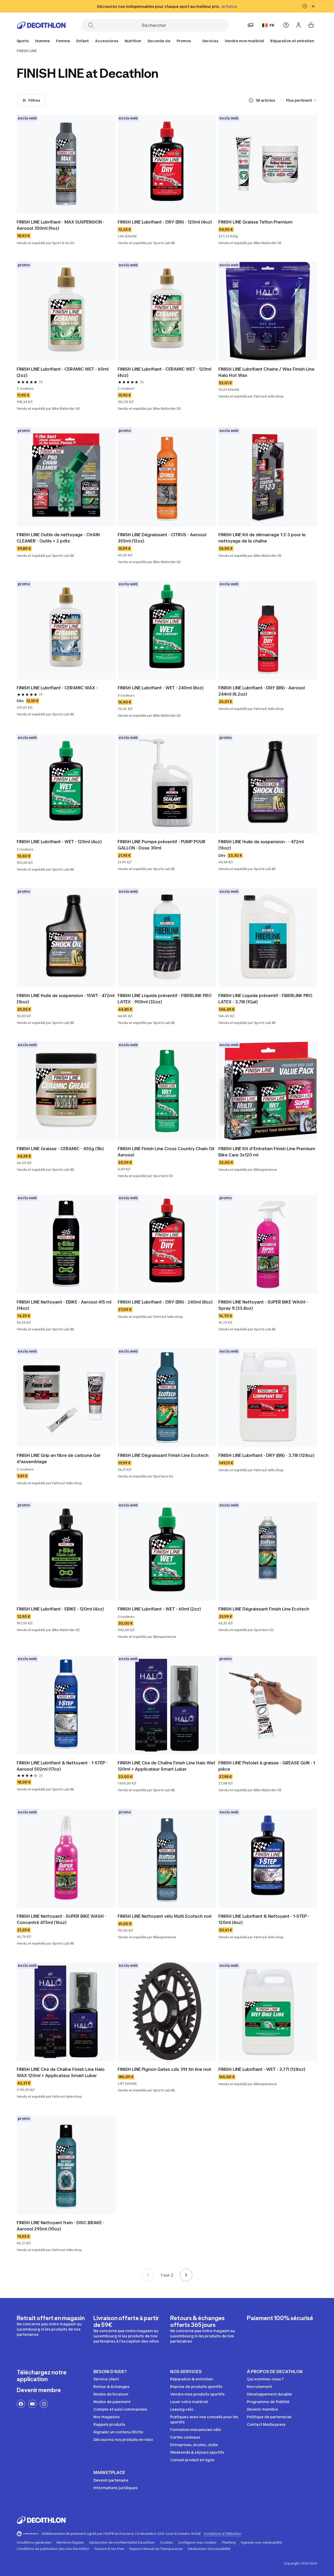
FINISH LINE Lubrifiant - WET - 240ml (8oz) (161, 688)
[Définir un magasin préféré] (250, 25)
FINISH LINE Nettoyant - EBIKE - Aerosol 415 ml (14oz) (64, 1305)
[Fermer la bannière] (313, 6)
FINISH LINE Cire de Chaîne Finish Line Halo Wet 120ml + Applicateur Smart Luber (166, 1766)
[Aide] (286, 25)
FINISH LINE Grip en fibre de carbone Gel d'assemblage (58, 1458)
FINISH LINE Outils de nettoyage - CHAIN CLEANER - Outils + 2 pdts (58, 538)
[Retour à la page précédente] (148, 2275)
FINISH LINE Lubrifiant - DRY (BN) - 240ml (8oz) (165, 1302)
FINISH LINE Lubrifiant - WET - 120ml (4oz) (59, 842)
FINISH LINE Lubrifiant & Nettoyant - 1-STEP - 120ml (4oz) (264, 1919)
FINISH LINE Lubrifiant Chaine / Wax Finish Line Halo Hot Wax (266, 372)
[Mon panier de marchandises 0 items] (311, 25)
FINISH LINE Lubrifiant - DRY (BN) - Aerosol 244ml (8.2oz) (262, 691)
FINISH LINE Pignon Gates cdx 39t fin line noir (165, 2069)
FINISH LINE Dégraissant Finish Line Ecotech (163, 1455)
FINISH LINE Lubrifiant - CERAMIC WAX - (57, 688)
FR (272, 25)
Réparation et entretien (292, 41)
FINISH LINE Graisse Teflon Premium (255, 222)
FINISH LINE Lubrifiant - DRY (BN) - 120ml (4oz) (165, 222)
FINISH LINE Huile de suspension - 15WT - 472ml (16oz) (66, 999)
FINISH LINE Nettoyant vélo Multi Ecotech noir (165, 1916)
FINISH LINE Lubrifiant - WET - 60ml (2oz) (159, 1609)
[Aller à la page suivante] (186, 2275)
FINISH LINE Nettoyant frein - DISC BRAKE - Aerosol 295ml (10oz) (61, 2226)
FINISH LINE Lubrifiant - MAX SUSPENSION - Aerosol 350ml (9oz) (61, 225)
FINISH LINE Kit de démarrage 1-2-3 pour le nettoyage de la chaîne (262, 538)
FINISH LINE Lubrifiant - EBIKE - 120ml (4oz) (60, 1609)
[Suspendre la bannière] (305, 6)
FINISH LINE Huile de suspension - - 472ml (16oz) (261, 845)
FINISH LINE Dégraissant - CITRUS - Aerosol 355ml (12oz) (162, 538)
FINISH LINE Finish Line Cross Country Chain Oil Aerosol (166, 1152)
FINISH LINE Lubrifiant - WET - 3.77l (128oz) (262, 2069)
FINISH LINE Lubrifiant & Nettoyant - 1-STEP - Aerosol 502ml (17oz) (62, 1766)
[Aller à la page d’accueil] (41, 25)
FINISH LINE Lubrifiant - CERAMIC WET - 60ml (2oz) (63, 372)
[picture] (66, 164)
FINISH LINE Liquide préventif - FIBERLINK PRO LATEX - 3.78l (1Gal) (265, 999)
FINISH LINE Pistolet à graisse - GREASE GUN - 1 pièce (267, 1766)
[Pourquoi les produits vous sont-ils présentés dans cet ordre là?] (251, 100)
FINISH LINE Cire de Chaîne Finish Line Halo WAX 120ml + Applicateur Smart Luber (61, 2072)
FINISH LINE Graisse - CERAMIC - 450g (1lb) (60, 1149)
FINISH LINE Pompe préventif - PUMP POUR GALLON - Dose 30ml (162, 845)
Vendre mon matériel (244, 41)
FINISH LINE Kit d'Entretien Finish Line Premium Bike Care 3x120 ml (267, 1152)
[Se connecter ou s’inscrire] (299, 25)
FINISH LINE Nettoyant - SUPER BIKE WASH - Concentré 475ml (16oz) (62, 1919)
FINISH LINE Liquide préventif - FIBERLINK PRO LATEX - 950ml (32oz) (165, 999)
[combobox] (302, 100)
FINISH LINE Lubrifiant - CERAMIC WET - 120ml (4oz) (165, 372)
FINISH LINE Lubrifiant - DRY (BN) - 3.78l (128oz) (266, 1455)
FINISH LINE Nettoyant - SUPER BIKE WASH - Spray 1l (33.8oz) (263, 1305)
